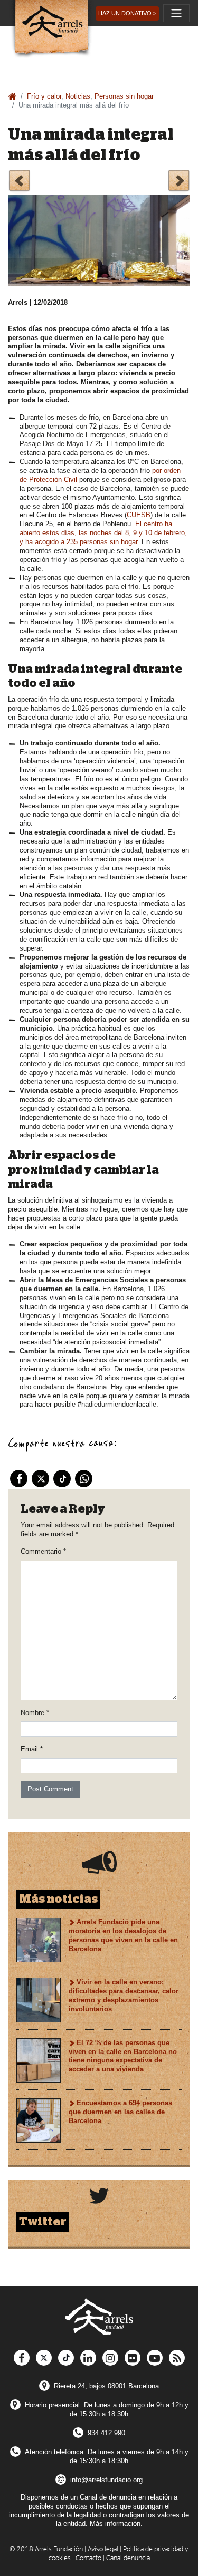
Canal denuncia (128, 2558)
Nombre (35, 1713)
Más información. (116, 2524)
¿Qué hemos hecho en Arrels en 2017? (179, 182)
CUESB (139, 515)
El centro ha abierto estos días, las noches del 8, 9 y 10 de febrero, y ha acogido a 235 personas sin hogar (103, 533)
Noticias (78, 96)
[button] (127, 13)
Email (32, 1749)
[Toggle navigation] (176, 13)
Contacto (88, 2558)
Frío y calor (44, 96)
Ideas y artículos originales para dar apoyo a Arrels (19, 182)
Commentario (43, 1551)
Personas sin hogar (124, 96)
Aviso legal (103, 2549)
